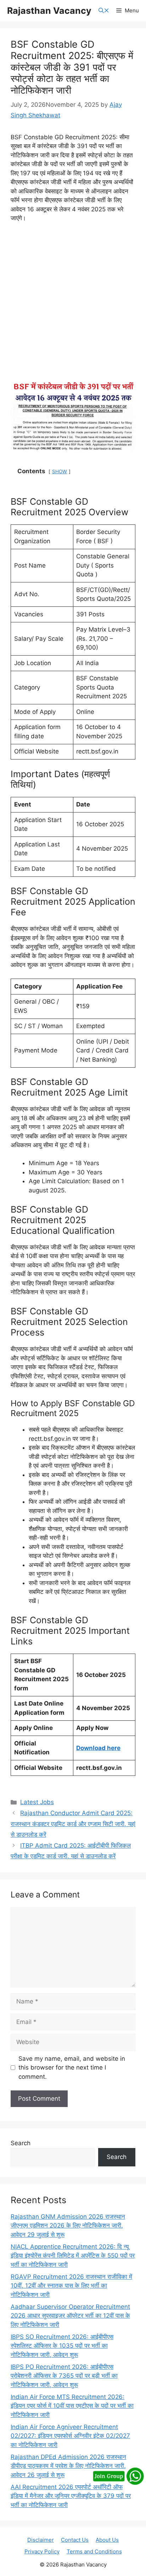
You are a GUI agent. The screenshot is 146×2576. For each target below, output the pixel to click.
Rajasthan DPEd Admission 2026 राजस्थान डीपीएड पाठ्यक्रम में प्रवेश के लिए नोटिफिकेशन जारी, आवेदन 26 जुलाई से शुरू (68, 2466)
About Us (107, 2540)
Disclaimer (41, 2540)
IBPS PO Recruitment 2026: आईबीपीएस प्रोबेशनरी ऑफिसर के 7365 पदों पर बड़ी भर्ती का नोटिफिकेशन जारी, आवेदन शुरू (64, 2376)
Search (21, 2143)
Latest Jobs (37, 1802)
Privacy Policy (42, 2551)
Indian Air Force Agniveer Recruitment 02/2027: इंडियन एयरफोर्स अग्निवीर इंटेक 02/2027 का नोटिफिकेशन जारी (70, 2436)
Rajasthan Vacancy (49, 11)
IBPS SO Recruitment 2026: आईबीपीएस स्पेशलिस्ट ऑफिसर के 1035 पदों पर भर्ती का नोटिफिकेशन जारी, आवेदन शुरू (62, 2346)
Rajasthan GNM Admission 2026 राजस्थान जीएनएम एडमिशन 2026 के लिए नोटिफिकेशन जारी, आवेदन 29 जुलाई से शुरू (68, 2226)
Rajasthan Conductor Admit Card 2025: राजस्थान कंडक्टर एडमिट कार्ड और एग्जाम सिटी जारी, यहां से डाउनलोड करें (73, 1824)
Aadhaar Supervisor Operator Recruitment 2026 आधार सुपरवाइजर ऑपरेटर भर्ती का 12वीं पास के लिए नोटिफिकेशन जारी (70, 2316)
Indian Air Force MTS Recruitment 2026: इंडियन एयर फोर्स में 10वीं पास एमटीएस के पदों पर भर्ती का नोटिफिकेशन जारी (72, 2406)
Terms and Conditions (94, 2551)
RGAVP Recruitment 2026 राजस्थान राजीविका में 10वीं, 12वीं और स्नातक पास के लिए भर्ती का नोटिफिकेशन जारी (71, 2286)
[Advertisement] (73, 305)
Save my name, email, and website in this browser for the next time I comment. (72, 2068)
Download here (98, 1748)
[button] (104, 11)
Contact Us (75, 2540)
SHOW (60, 471)
